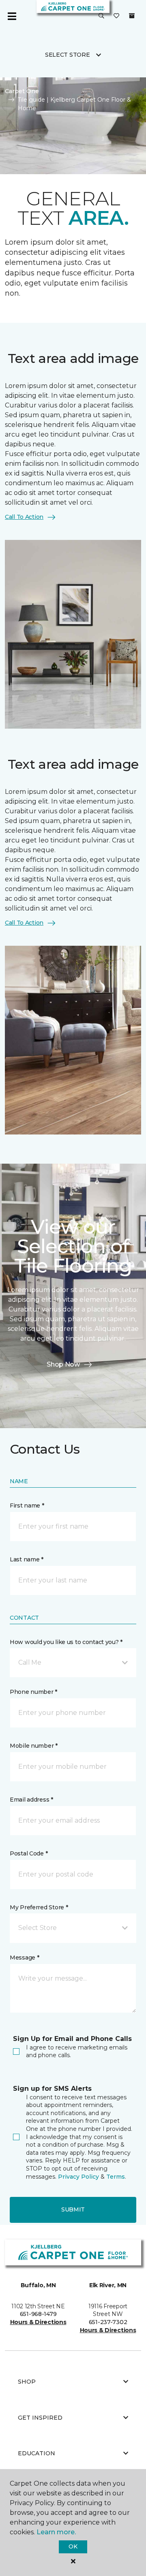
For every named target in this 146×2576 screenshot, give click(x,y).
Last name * (27, 1559)
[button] (101, 16)
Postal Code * (29, 1853)
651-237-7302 (108, 2322)
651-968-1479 (38, 2314)
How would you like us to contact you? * (66, 1642)
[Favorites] (116, 16)
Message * (24, 1958)
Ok (73, 2546)
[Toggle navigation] (12, 16)
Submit (73, 2209)
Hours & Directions (38, 2322)
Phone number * (33, 1692)
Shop (27, 2382)
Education (36, 2453)
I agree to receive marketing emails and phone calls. (77, 2051)
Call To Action (24, 517)
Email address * (31, 1800)
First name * (27, 1506)
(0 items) (132, 16)
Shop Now (63, 1364)
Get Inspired (40, 2418)
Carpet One (22, 91)
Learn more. (56, 2532)
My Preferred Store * (39, 1907)
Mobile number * (34, 1746)
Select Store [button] (68, 55)
